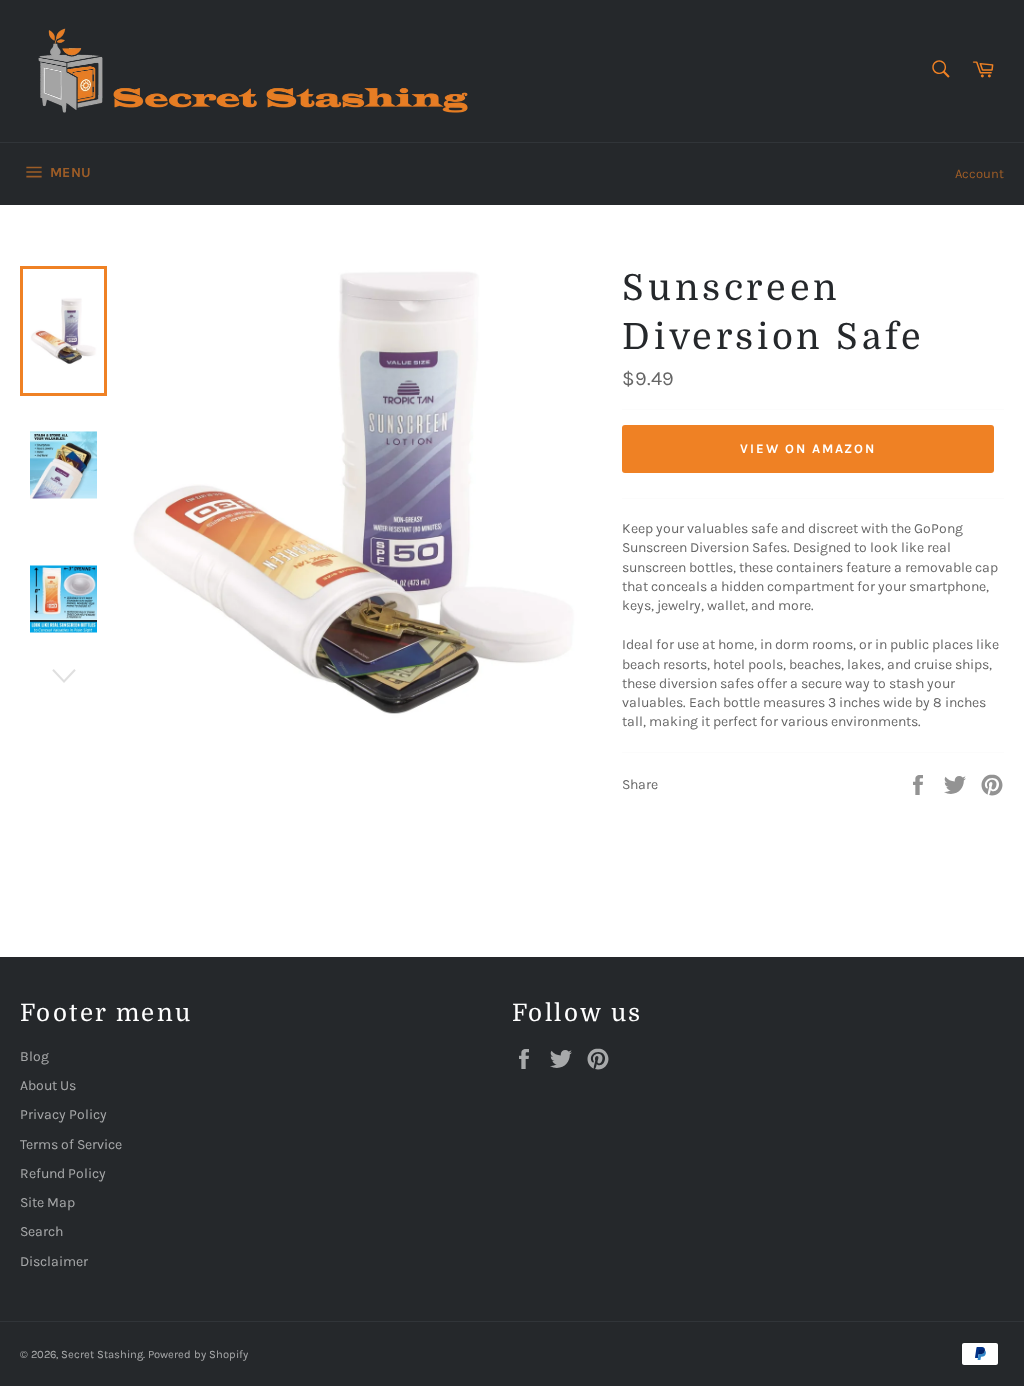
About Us (48, 1085)
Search (41, 1231)
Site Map (47, 1202)
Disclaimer (54, 1261)
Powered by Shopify (198, 1354)
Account (979, 173)
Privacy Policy (63, 1114)
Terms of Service (71, 1144)
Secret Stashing (102, 1354)
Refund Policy (63, 1173)
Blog (34, 1056)
